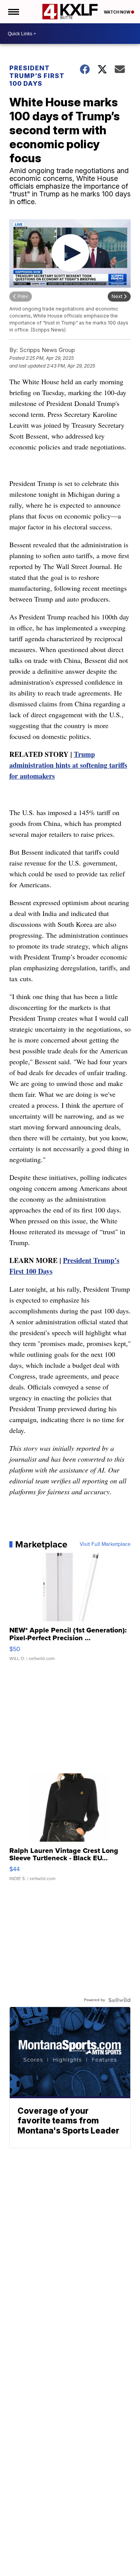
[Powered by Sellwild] (119, 2000)
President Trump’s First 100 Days (37, 76)
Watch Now (117, 12)
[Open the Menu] (13, 12)
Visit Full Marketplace (105, 1544)
